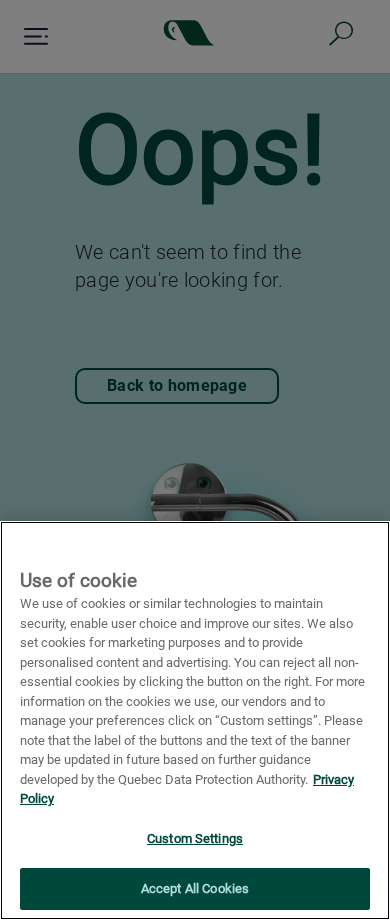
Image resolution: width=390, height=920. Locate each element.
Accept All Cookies (195, 888)
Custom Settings (195, 838)
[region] (195, 720)
